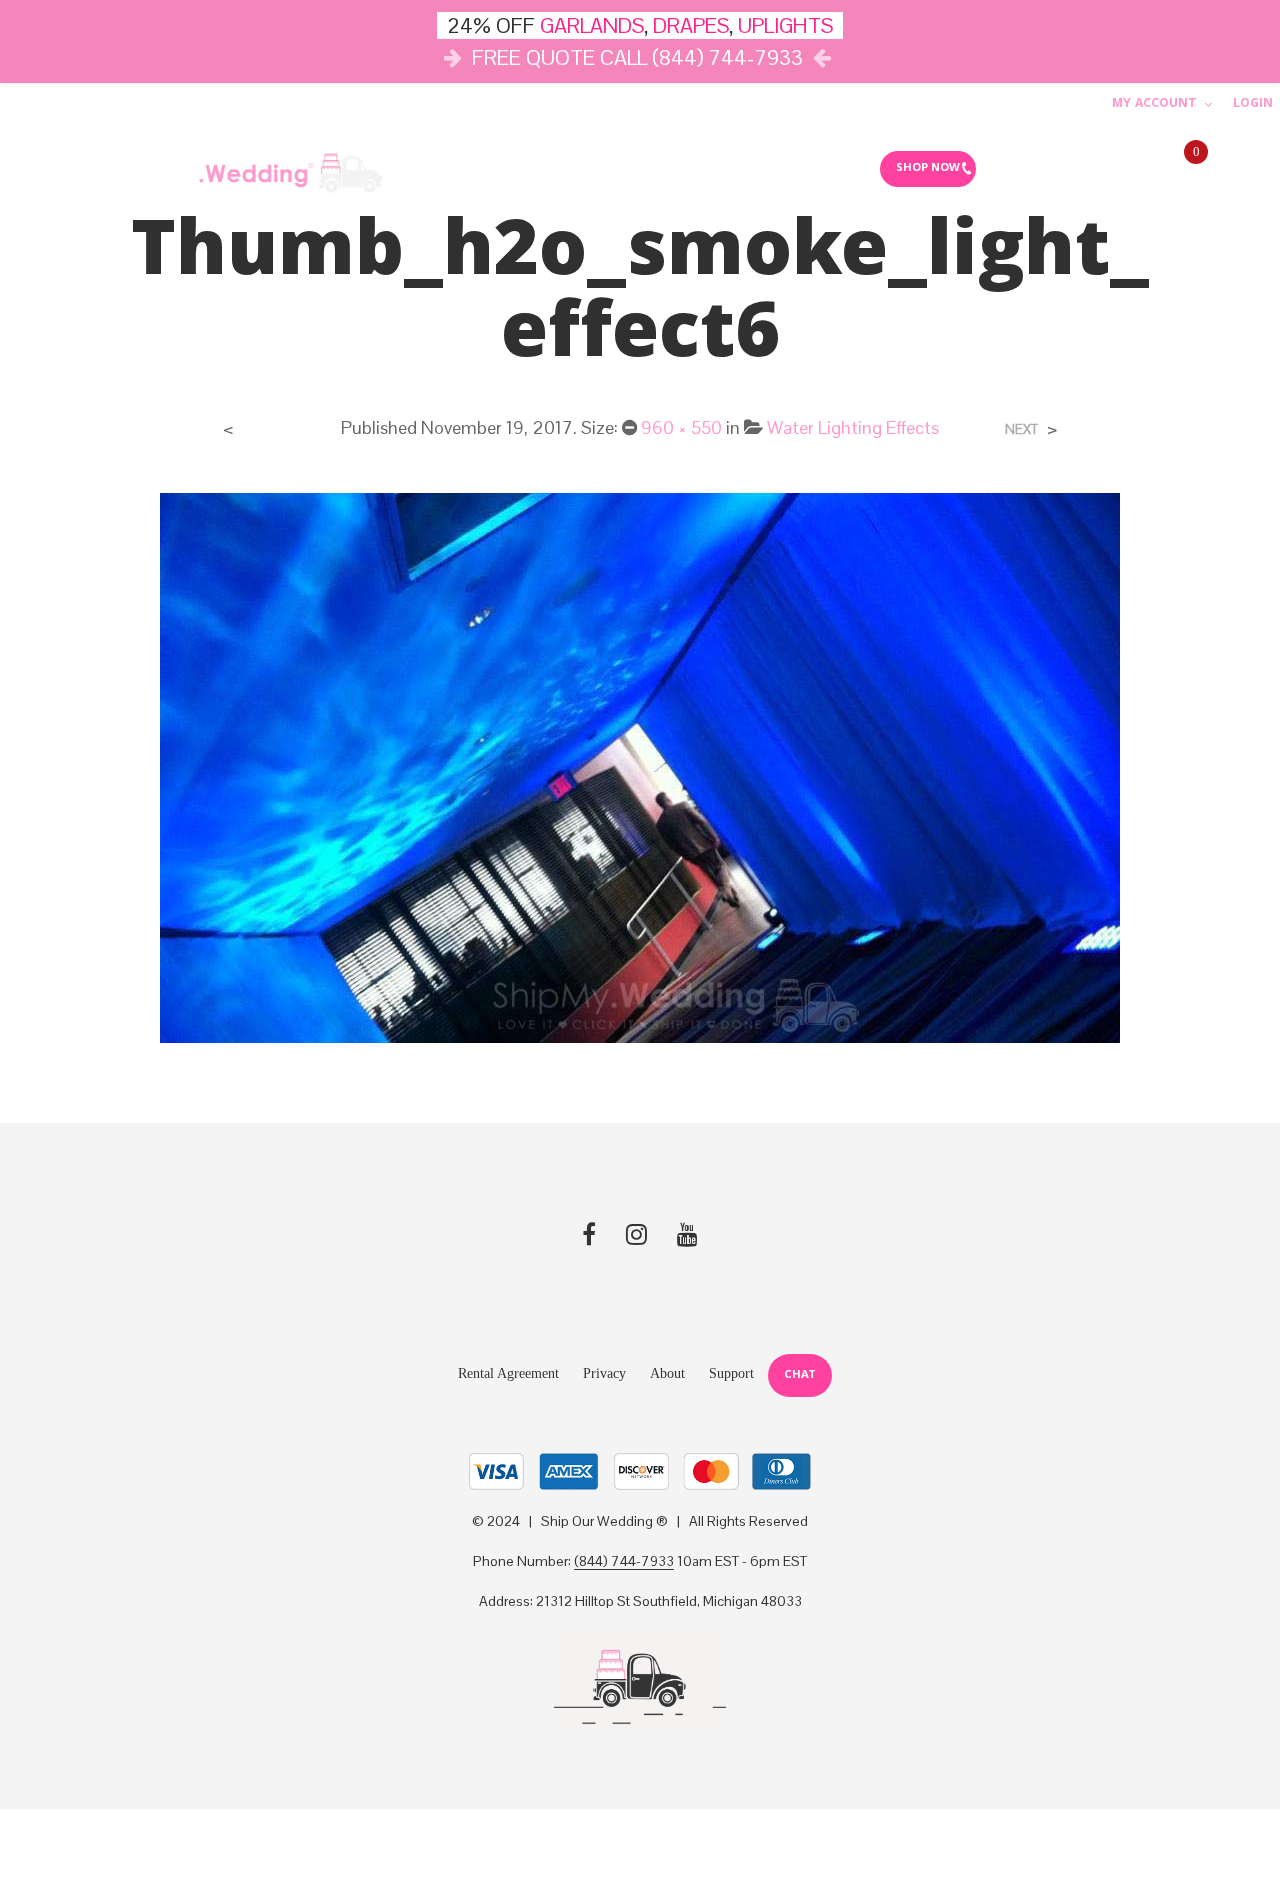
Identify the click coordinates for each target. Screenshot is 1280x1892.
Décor (429, 168)
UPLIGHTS (785, 25)
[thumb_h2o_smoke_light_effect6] (640, 766)
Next (1021, 429)
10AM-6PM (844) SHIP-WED (1061, 169)
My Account (1154, 104)
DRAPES (691, 25)
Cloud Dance (720, 168)
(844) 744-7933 (624, 1562)
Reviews (824, 168)
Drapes (607, 168)
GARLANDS (592, 25)
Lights (517, 168)
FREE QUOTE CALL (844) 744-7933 (637, 57)
